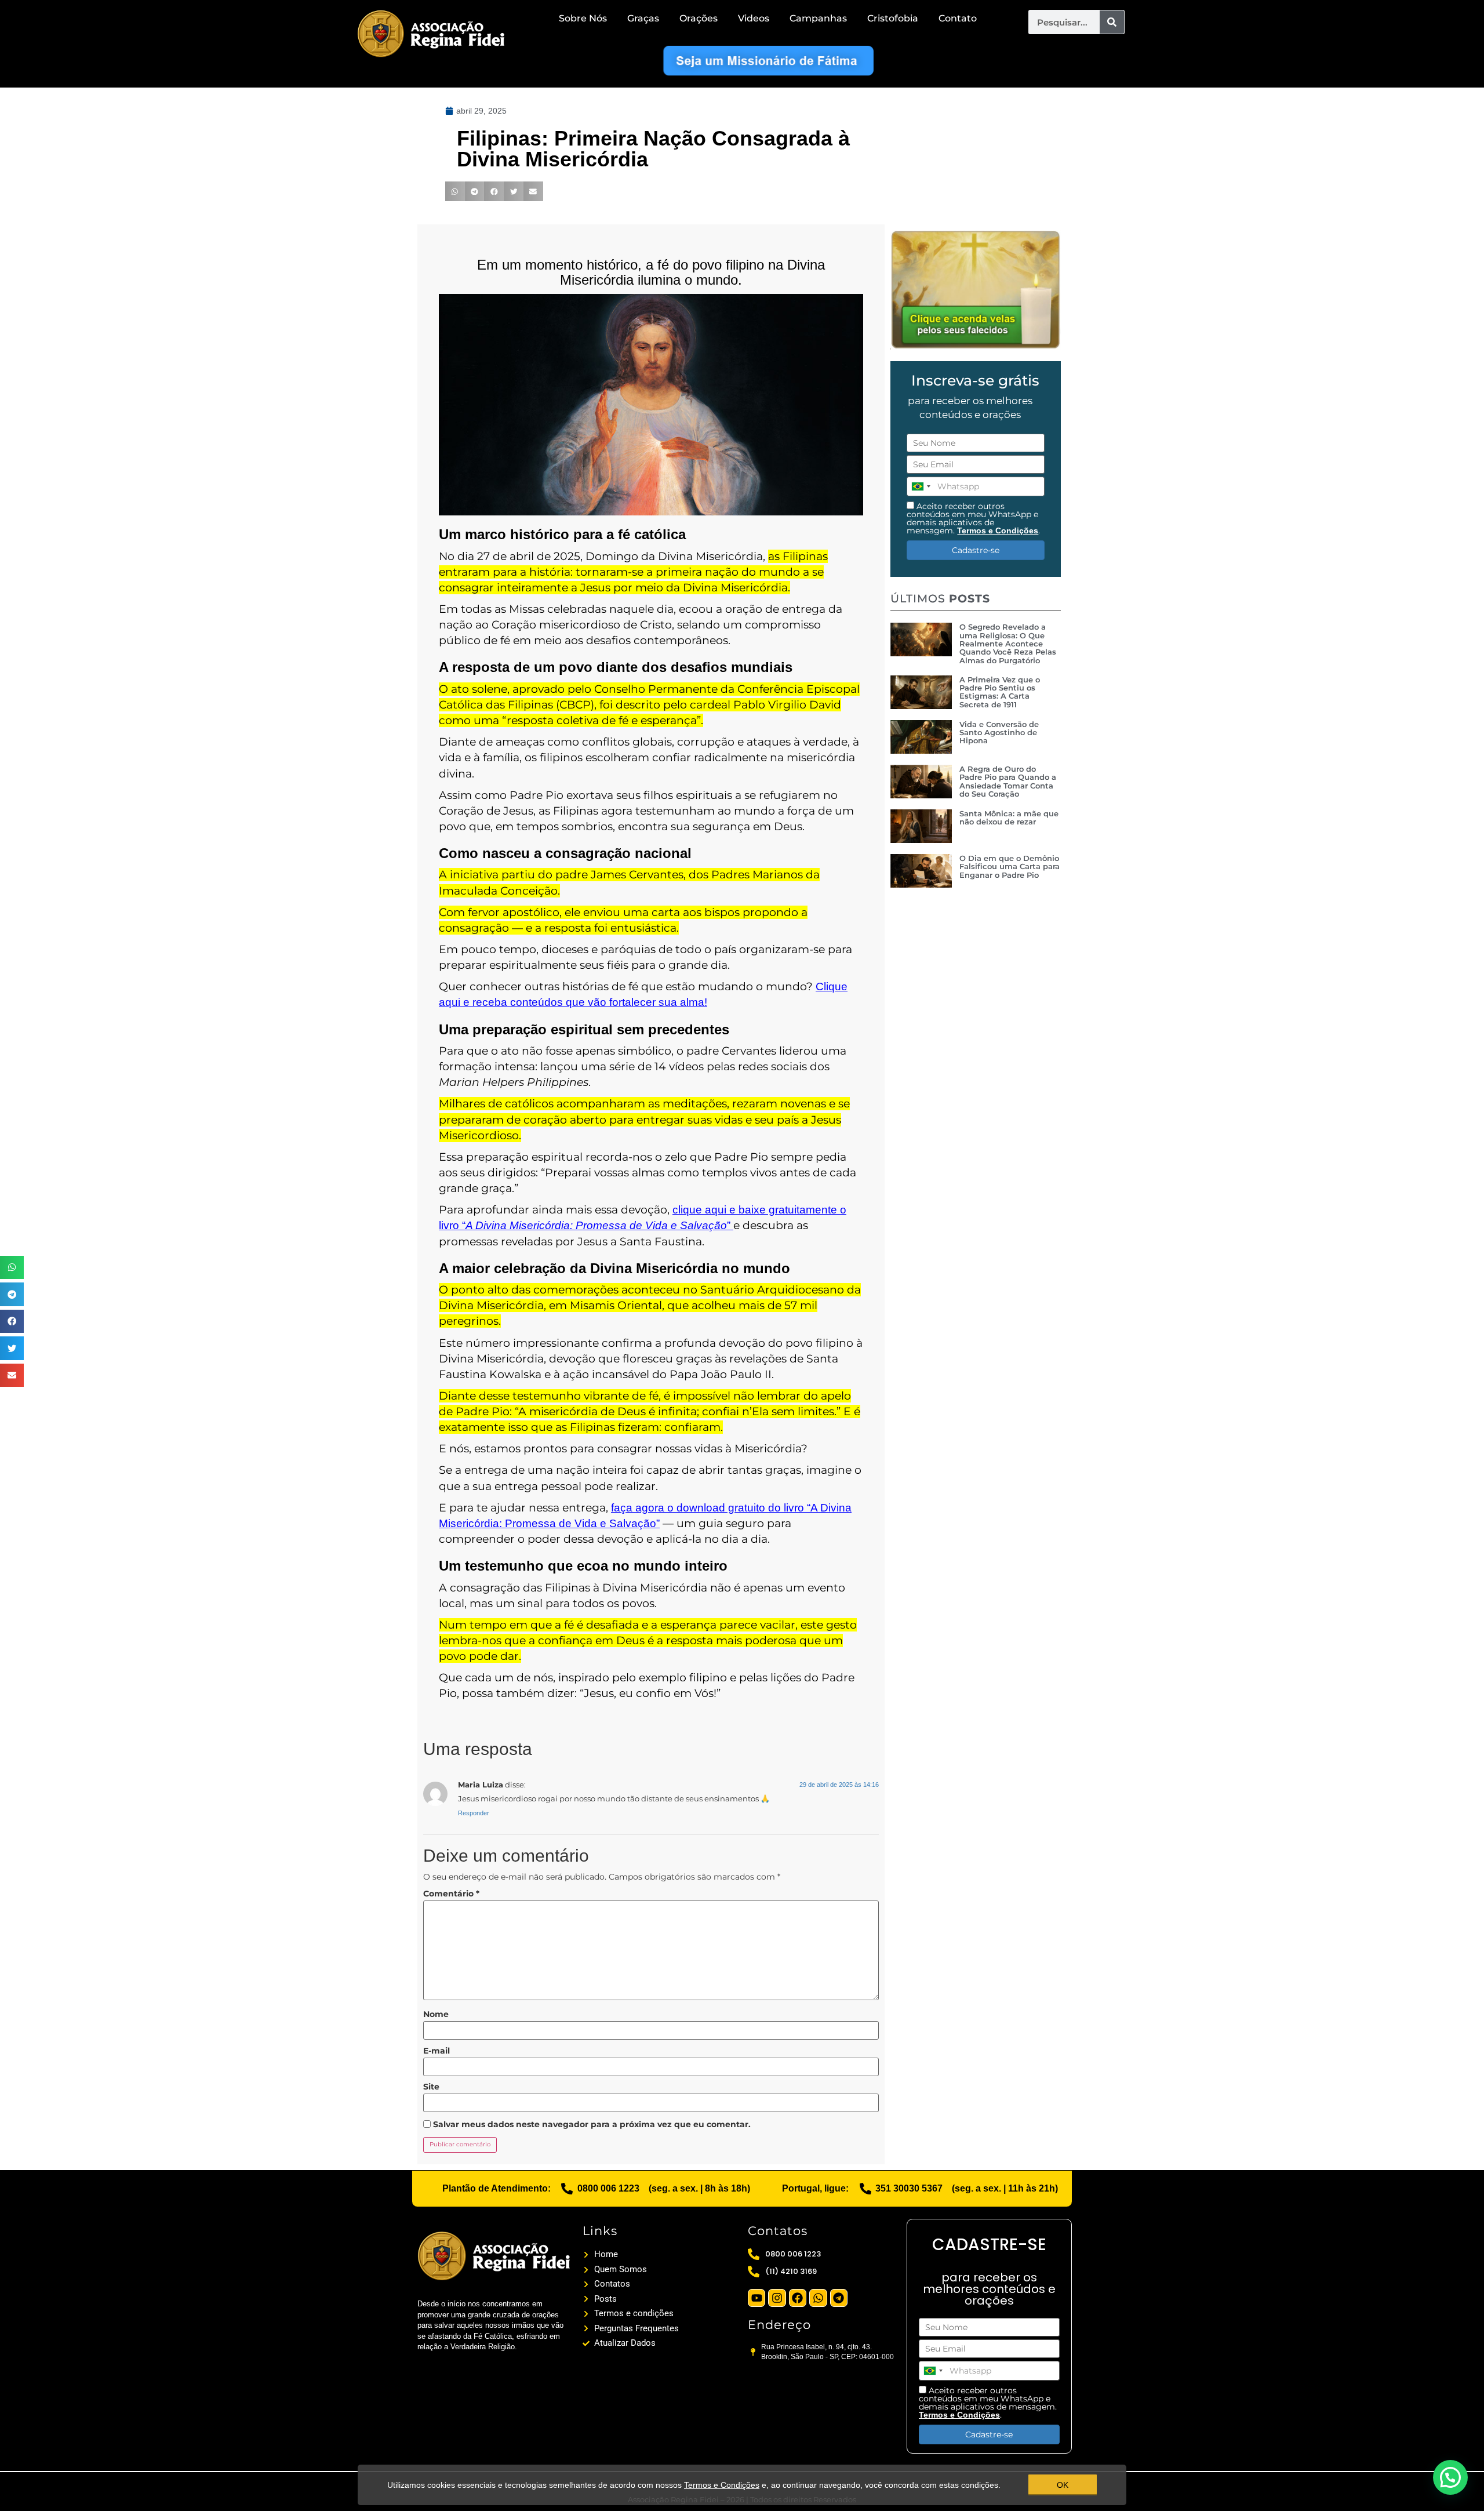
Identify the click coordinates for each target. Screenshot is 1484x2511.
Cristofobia (893, 18)
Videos (754, 18)
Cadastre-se (976, 550)
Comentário (451, 1894)
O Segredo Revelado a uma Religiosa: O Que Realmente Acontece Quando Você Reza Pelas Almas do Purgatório (1008, 643)
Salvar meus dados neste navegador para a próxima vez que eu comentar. (592, 2124)
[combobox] (921, 486)
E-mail (437, 2051)
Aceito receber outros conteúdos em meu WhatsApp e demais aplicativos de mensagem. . (973, 518)
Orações (699, 18)
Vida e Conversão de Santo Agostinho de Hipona (999, 733)
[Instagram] (777, 2298)
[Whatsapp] (818, 2298)
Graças (643, 18)
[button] (12, 1268)
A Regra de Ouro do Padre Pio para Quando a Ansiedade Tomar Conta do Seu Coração (1008, 781)
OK (1063, 2485)
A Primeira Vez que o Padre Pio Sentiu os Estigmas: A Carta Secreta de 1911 (1000, 692)
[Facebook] (798, 2298)
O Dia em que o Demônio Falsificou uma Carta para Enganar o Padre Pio (1010, 866)
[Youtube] (756, 2298)
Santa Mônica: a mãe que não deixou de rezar (1009, 817)
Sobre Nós (583, 18)
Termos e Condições (998, 530)
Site (431, 2087)
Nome (436, 2014)
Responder (474, 1813)
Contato (958, 18)
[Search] (1112, 22)
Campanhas (818, 18)
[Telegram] (839, 2298)
